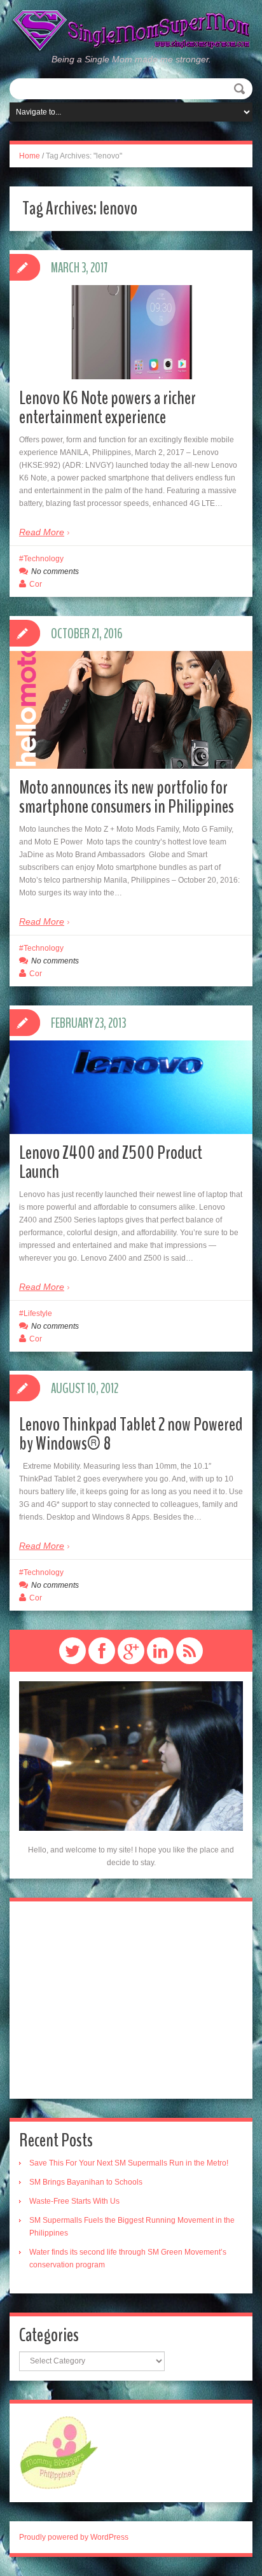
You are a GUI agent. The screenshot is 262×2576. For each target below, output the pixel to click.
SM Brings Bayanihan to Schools (86, 2182)
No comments (55, 571)
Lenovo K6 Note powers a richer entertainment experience (107, 408)
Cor (36, 584)
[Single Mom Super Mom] (131, 31)
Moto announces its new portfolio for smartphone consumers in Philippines (127, 797)
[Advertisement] (131, 2000)
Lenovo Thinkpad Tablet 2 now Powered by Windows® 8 (131, 1434)
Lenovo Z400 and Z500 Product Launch (111, 1162)
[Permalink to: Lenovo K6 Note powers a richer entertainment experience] (131, 332)
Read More (42, 532)
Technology (44, 559)
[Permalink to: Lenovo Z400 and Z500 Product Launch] (131, 1087)
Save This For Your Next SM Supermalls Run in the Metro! (129, 2163)
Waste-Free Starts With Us (74, 2201)
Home (30, 156)
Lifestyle (38, 1313)
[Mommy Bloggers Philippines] (59, 2453)
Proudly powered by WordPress (74, 2537)
